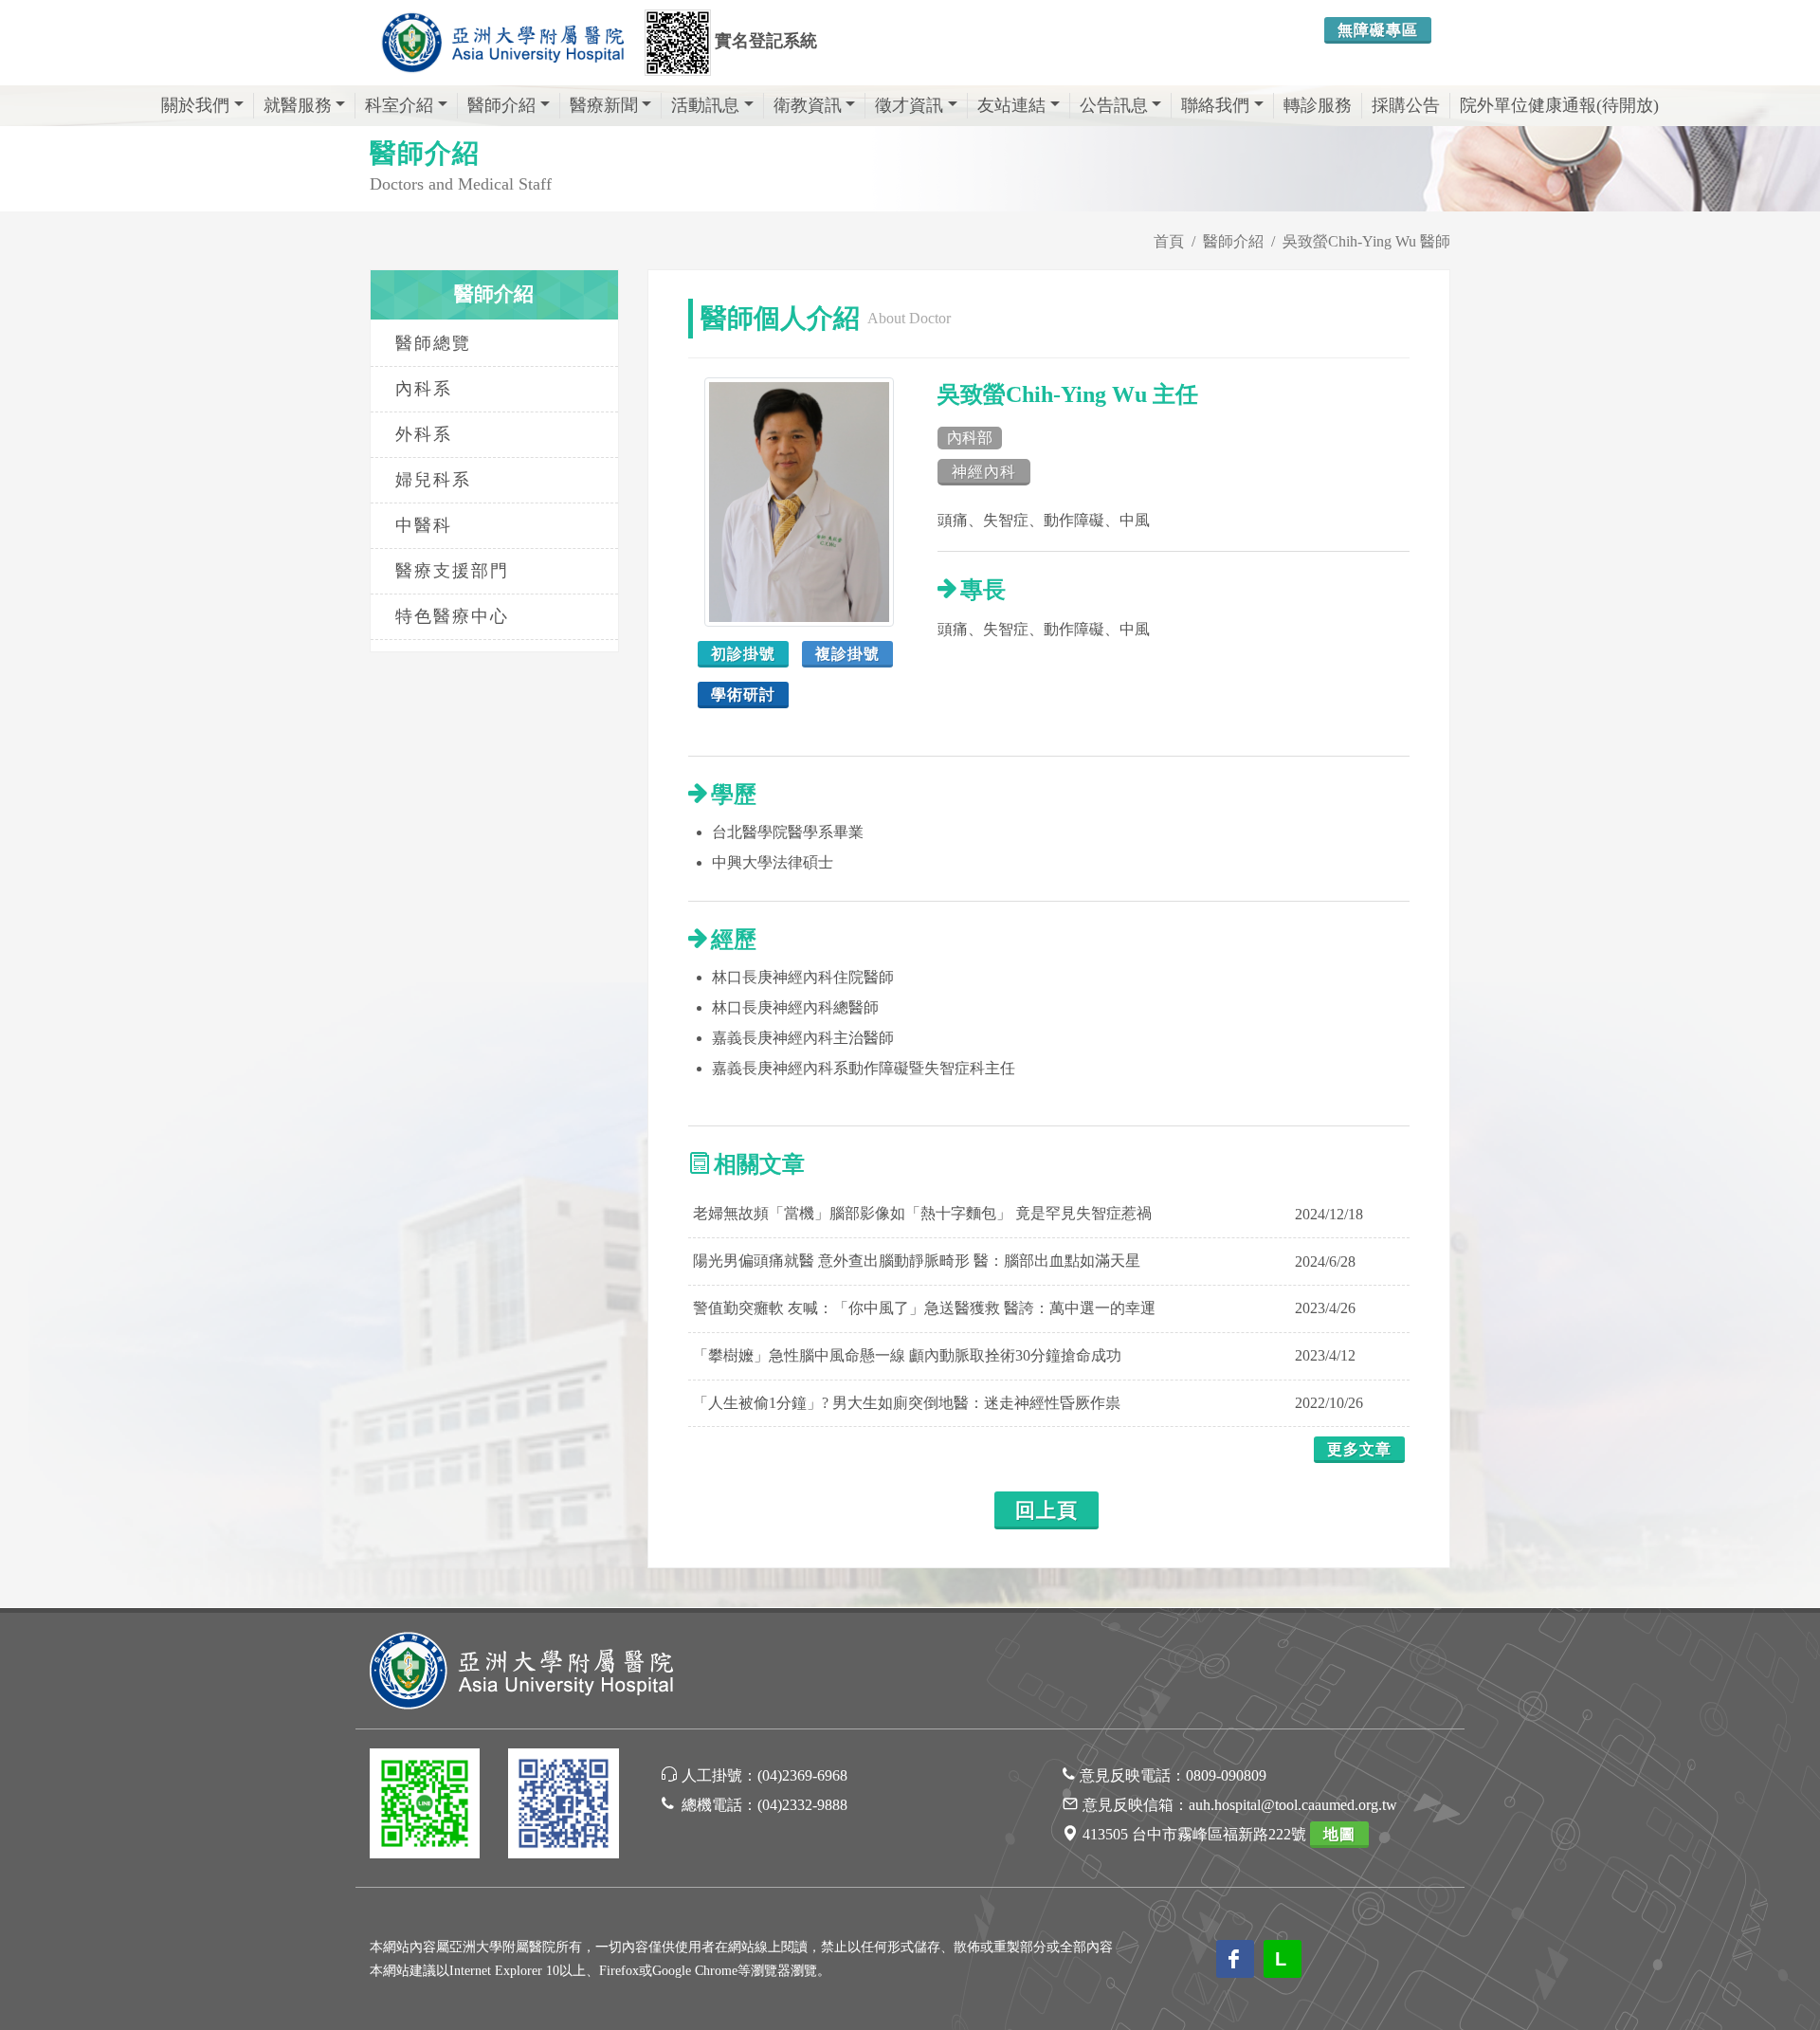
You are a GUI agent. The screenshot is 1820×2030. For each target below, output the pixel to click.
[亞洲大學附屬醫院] (502, 43)
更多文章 (1359, 1449)
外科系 (424, 434)
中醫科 (424, 525)
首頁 (1169, 241)
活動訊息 (705, 105)
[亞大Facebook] (563, 1807)
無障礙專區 (1378, 30)
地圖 (1339, 1834)
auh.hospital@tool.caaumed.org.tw (1293, 1805)
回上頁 (1046, 1510)
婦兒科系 (433, 480)
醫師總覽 (433, 343)
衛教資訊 (808, 105)
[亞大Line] (425, 1807)
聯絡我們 (1215, 105)
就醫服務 (298, 105)
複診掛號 (847, 654)
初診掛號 (743, 654)
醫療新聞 (604, 105)
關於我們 (195, 105)
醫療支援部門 (452, 571)
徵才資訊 (909, 105)
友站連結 (1011, 105)
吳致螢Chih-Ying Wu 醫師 (1366, 241)
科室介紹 (399, 105)
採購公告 (1406, 105)
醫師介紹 (501, 105)
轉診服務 (1318, 105)
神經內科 (984, 472)
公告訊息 (1114, 105)
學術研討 (743, 695)
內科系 (424, 389)
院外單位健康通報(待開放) (1559, 105)
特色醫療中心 (452, 616)
